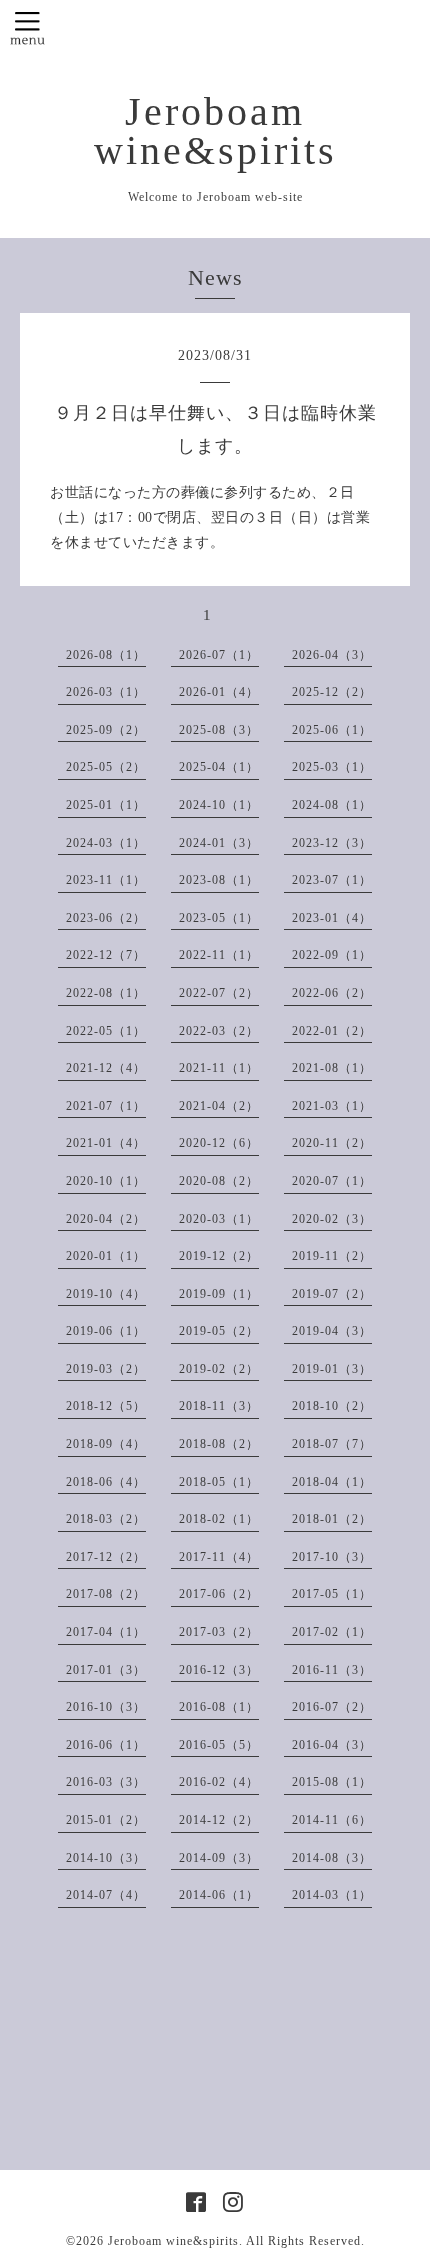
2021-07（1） (106, 1106)
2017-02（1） (332, 1632)
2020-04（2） (106, 1219)
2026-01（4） (219, 692)
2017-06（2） (219, 1594)
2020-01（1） (106, 1256)
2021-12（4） (106, 1068)
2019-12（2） (219, 1256)
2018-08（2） (219, 1444)
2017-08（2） (106, 1594)
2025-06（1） (332, 730)
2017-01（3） (106, 1670)
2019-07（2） (332, 1294)
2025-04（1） (219, 767)
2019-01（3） (332, 1369)
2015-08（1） (332, 1782)
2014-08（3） (332, 1858)
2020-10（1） (106, 1181)
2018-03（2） (106, 1519)
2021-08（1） (332, 1068)
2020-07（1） (332, 1181)
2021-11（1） (219, 1068)
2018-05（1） (219, 1482)
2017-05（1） (332, 1594)
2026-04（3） (332, 655)
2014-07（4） (106, 1895)
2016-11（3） (332, 1670)
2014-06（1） (219, 1895)
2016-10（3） (106, 1707)
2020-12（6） (219, 1143)
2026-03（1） (106, 692)
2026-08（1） (106, 655)
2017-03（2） (219, 1632)
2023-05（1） (219, 918)
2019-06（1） (106, 1331)
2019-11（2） (332, 1256)
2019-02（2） (219, 1369)
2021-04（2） (219, 1106)
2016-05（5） (219, 1745)
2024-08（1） (332, 805)
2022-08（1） (106, 993)
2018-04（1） (332, 1482)
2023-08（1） (219, 880)
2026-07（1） (219, 655)
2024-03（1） (106, 843)
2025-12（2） (332, 692)
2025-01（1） (106, 805)
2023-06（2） (106, 918)
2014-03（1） (332, 1895)
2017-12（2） (106, 1557)
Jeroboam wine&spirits (215, 131)
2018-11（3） (219, 1406)
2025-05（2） (106, 767)
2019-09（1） (219, 1294)
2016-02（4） (219, 1782)
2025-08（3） (219, 730)
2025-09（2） (106, 730)
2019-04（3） (332, 1331)
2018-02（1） (219, 1519)
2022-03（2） (219, 1031)
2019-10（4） (106, 1294)
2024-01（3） (219, 843)
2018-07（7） (332, 1444)
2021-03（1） (332, 1106)
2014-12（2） (219, 1820)
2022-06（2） (332, 993)
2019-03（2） (106, 1369)
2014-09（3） (219, 1858)
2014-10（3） (106, 1858)
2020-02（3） (332, 1219)
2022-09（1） (332, 955)
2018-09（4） (106, 1444)
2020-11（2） (332, 1143)
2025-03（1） (332, 767)
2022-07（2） (219, 993)
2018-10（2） (332, 1406)
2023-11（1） (106, 880)
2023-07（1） (332, 880)
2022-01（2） (332, 1031)
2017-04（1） (106, 1632)
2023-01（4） (332, 918)
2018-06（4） (106, 1482)
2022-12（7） (106, 955)
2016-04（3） (332, 1745)
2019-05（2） (219, 1331)
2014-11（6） (332, 1820)
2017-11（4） (219, 1557)
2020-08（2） (219, 1181)
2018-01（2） (332, 1519)
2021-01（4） (106, 1143)
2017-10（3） (332, 1557)
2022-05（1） (106, 1031)
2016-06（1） (106, 1745)
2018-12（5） (106, 1406)
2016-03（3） (106, 1782)
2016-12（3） (219, 1670)
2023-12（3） (332, 843)
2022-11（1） (219, 955)
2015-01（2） (106, 1820)
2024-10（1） (219, 805)
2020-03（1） (219, 1219)
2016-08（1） (219, 1707)
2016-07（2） (332, 1707)
